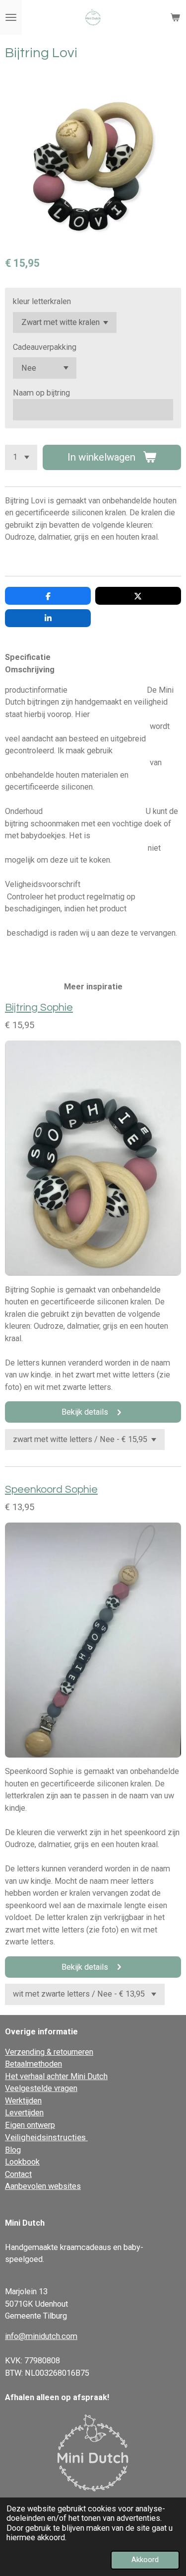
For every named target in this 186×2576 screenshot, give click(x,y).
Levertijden (24, 2113)
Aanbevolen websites (43, 2186)
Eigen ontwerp (30, 2125)
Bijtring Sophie (39, 1007)
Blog (13, 2150)
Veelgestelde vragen (41, 2088)
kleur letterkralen (42, 301)
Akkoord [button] (145, 2560)
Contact (18, 2174)
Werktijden (23, 2101)
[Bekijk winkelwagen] (175, 17)
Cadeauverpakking (45, 347)
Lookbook (22, 2162)
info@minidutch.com (41, 2336)
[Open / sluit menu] (11, 17)
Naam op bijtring (41, 393)
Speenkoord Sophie (51, 1489)
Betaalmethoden (33, 2064)
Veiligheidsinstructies (46, 2137)
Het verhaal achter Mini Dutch (56, 2076)
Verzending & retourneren (49, 2052)
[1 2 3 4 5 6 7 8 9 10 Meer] (21, 457)
